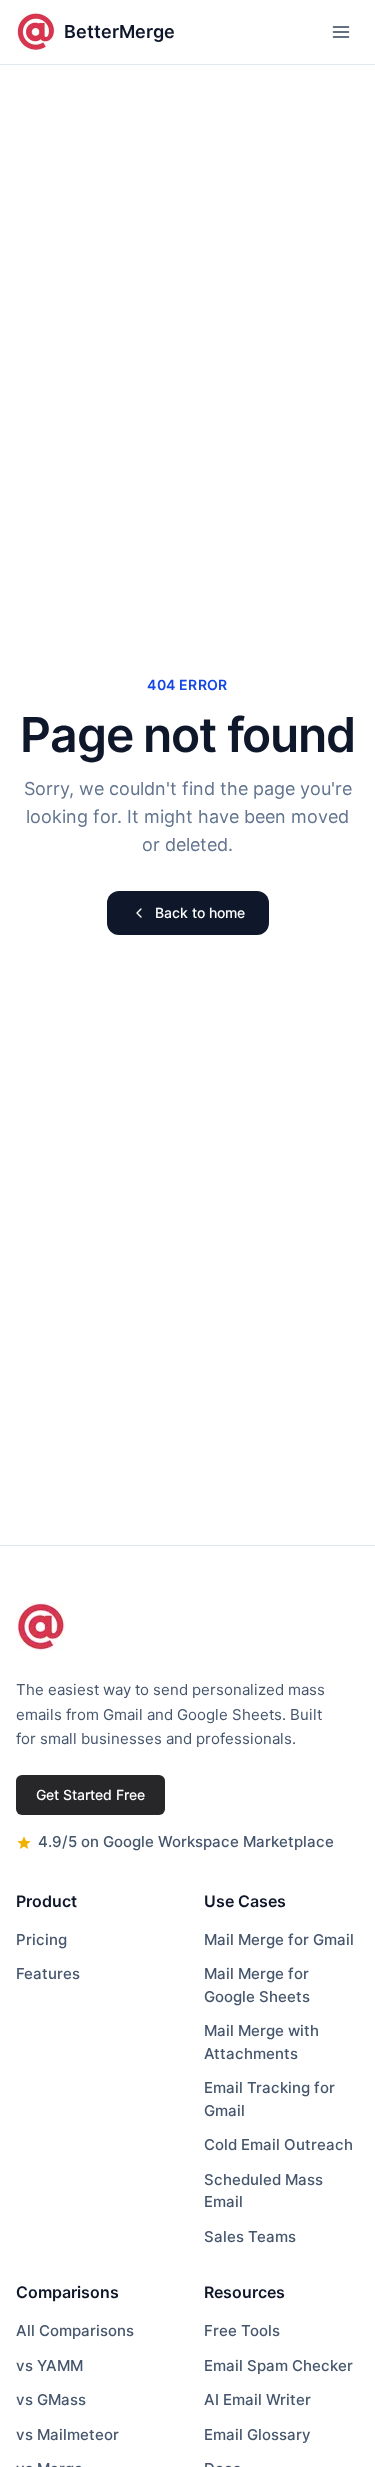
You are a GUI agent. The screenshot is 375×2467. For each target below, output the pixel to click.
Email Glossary (257, 2434)
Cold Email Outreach (278, 2144)
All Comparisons (75, 2330)
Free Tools (242, 2330)
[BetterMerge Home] (41, 1627)
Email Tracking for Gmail (269, 2099)
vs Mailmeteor (67, 2434)
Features (48, 1973)
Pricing (41, 1939)
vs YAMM (49, 2365)
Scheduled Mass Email (263, 2191)
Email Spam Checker (278, 2365)
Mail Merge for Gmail (279, 1939)
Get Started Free (90, 1794)
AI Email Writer (257, 2399)
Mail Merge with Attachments (261, 2042)
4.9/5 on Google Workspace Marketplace (186, 1841)
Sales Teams (250, 2236)
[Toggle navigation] (341, 32)
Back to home (200, 912)
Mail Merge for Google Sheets (257, 1985)
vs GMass (51, 2399)
